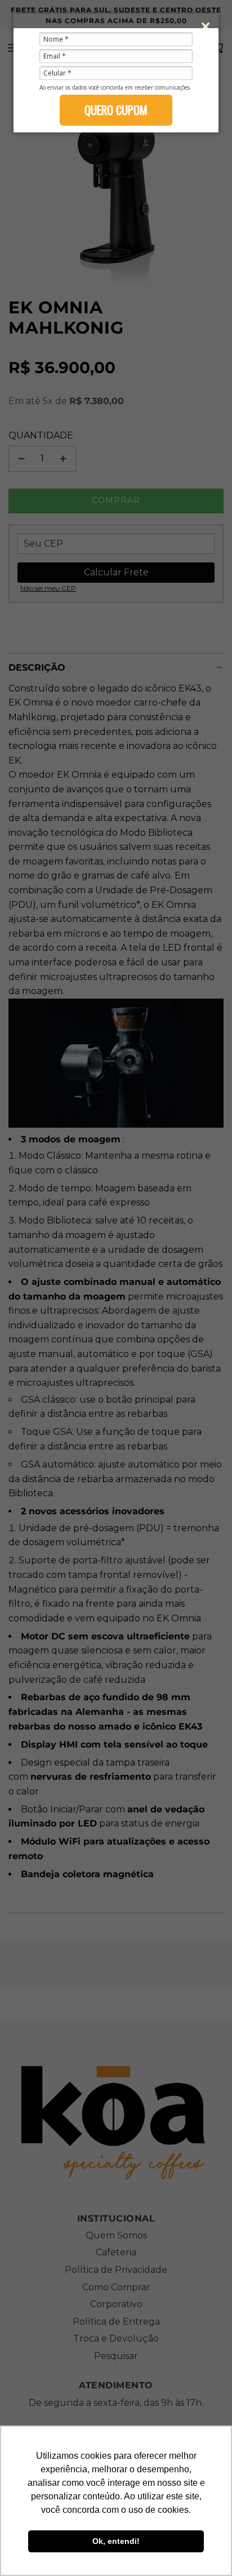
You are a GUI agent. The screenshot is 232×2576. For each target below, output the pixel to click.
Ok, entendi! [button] (116, 2541)
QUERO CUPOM (116, 110)
